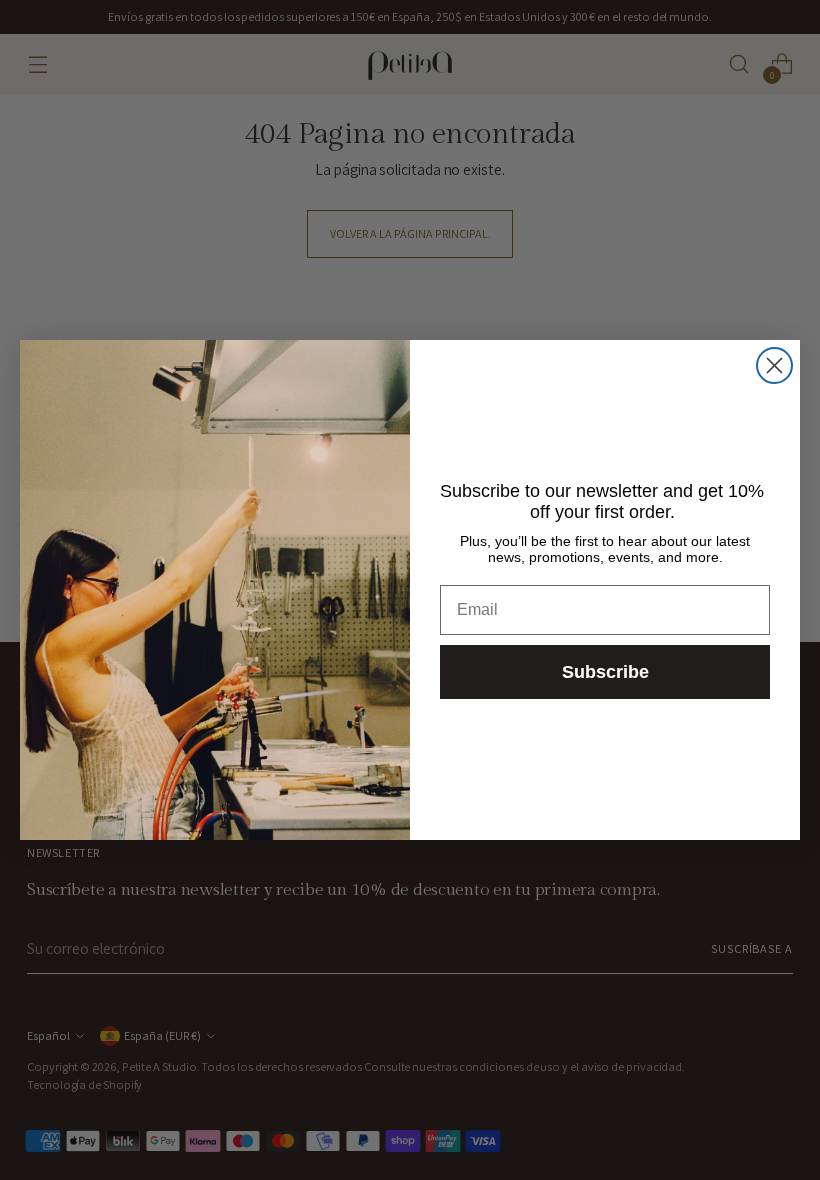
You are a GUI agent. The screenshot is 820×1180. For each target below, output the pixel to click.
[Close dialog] (774, 365)
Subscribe (605, 672)
